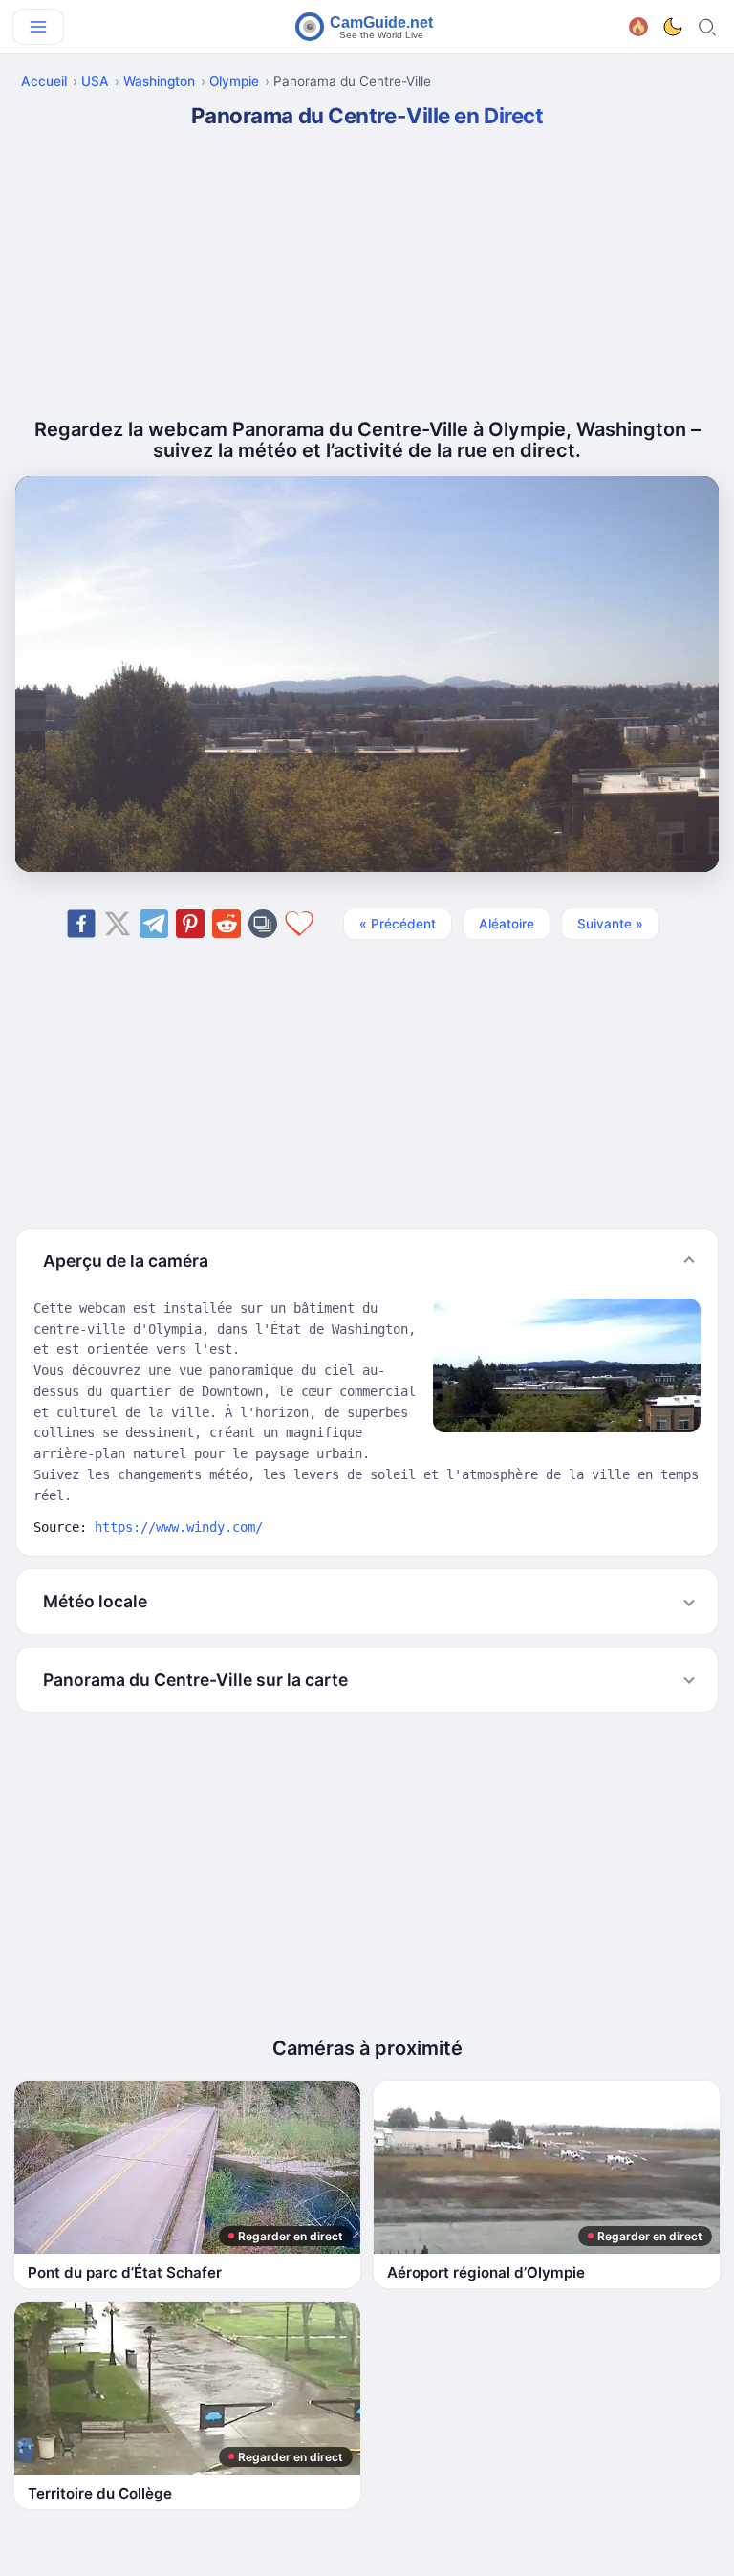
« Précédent (398, 924)
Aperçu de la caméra (126, 1261)
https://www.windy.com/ (179, 1527)
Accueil (44, 81)
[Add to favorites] (299, 924)
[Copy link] (263, 924)
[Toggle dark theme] (673, 27)
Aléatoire (507, 924)
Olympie (234, 81)
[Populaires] (638, 24)
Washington (159, 81)
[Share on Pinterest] (190, 924)
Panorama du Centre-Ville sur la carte (195, 1680)
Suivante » (610, 924)
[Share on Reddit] (227, 924)
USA (95, 81)
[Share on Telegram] (154, 924)
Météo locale (95, 1601)
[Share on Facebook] (81, 924)
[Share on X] (118, 924)
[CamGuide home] (367, 27)
